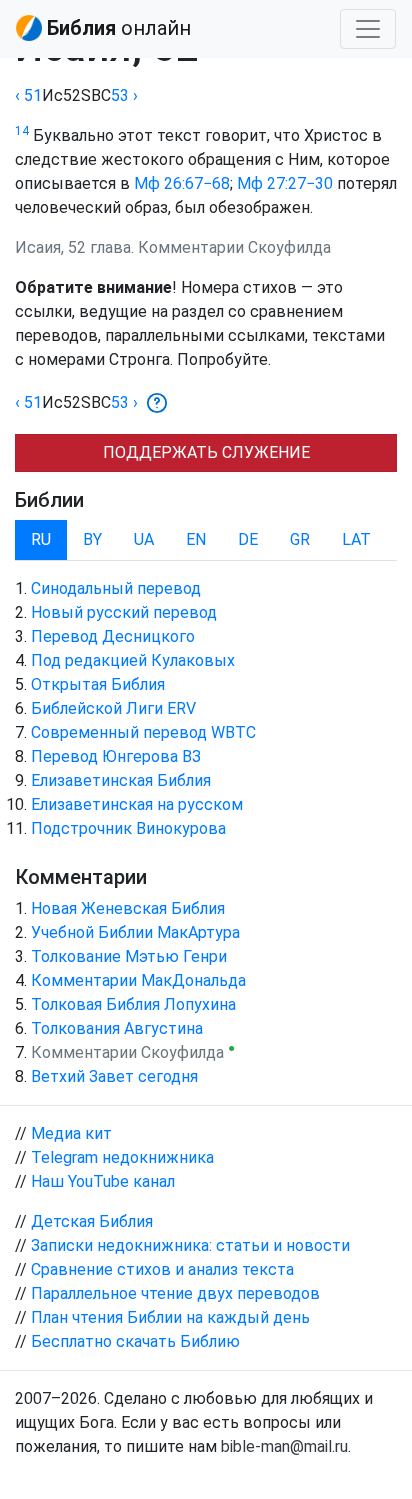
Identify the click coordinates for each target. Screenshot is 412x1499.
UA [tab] (144, 539)
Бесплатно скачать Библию (135, 1341)
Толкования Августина (117, 1028)
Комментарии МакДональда (138, 980)
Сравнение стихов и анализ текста (162, 1269)
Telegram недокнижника (122, 1157)
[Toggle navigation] (368, 29)
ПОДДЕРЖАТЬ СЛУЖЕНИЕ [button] (206, 452)
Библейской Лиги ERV (113, 708)
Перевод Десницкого (113, 636)
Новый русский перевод (124, 612)
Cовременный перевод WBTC (143, 732)
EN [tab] (196, 539)
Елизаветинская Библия (121, 780)
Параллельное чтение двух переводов (175, 1293)
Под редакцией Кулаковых (133, 660)
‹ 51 (28, 95)
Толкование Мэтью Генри (129, 956)
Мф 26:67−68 (182, 183)
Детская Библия (92, 1221)
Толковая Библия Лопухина (133, 1004)
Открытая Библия (98, 684)
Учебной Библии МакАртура (135, 932)
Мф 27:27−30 (285, 183)
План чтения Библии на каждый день (170, 1317)
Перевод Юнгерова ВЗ (116, 756)
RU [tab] (41, 539)
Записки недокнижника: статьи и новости (190, 1245)
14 (22, 131)
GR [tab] (300, 539)
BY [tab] (92, 539)
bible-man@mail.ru (284, 1446)
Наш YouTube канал (103, 1181)
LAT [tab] (356, 539)
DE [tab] (248, 539)
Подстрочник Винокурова (128, 828)
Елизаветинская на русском (137, 804)
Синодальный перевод (116, 588)
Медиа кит (71, 1133)
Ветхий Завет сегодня (114, 1076)
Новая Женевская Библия (128, 908)
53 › (124, 95)
